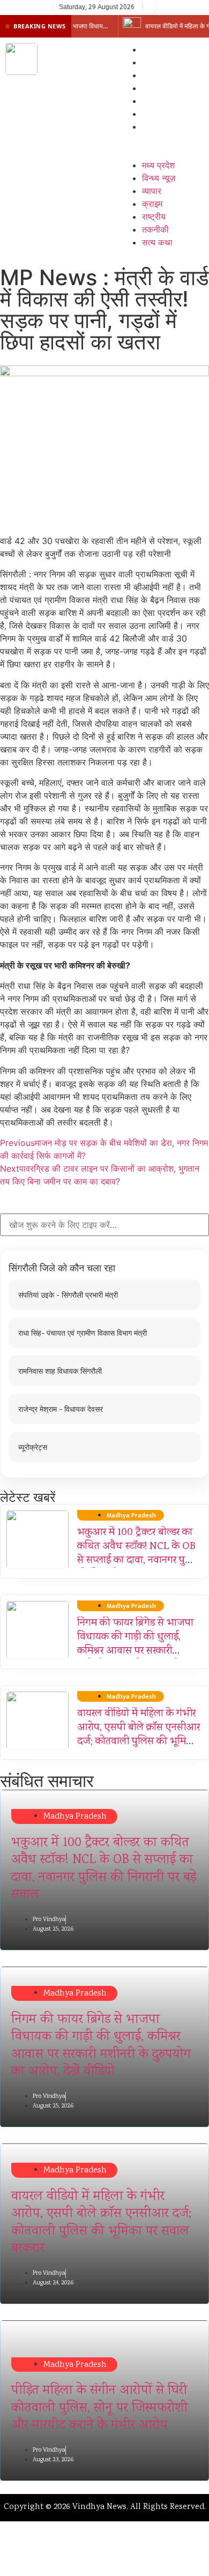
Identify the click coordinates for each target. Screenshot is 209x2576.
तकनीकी (155, 114)
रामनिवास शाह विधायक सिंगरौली (60, 1371)
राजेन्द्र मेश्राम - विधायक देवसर (61, 1409)
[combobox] (104, 1225)
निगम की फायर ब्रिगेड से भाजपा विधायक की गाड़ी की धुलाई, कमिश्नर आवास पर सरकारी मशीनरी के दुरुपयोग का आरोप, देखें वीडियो (135, 1651)
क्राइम (152, 88)
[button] (160, 139)
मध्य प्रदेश (158, 49)
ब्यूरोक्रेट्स (33, 1447)
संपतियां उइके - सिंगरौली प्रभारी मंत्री (68, 1295)
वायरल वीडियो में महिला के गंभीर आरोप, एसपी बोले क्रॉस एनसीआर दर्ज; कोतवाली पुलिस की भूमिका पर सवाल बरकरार (139, 1735)
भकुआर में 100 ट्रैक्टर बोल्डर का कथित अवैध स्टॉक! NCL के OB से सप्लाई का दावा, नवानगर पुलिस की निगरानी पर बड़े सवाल (139, 1554)
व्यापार (152, 75)
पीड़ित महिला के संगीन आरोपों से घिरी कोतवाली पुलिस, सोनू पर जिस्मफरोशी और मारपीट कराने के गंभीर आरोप (99, 2408)
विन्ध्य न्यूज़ (159, 62)
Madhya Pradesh (75, 1817)
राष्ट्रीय (154, 101)
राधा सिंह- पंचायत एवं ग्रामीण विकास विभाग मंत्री (83, 1333)
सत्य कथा (157, 126)
